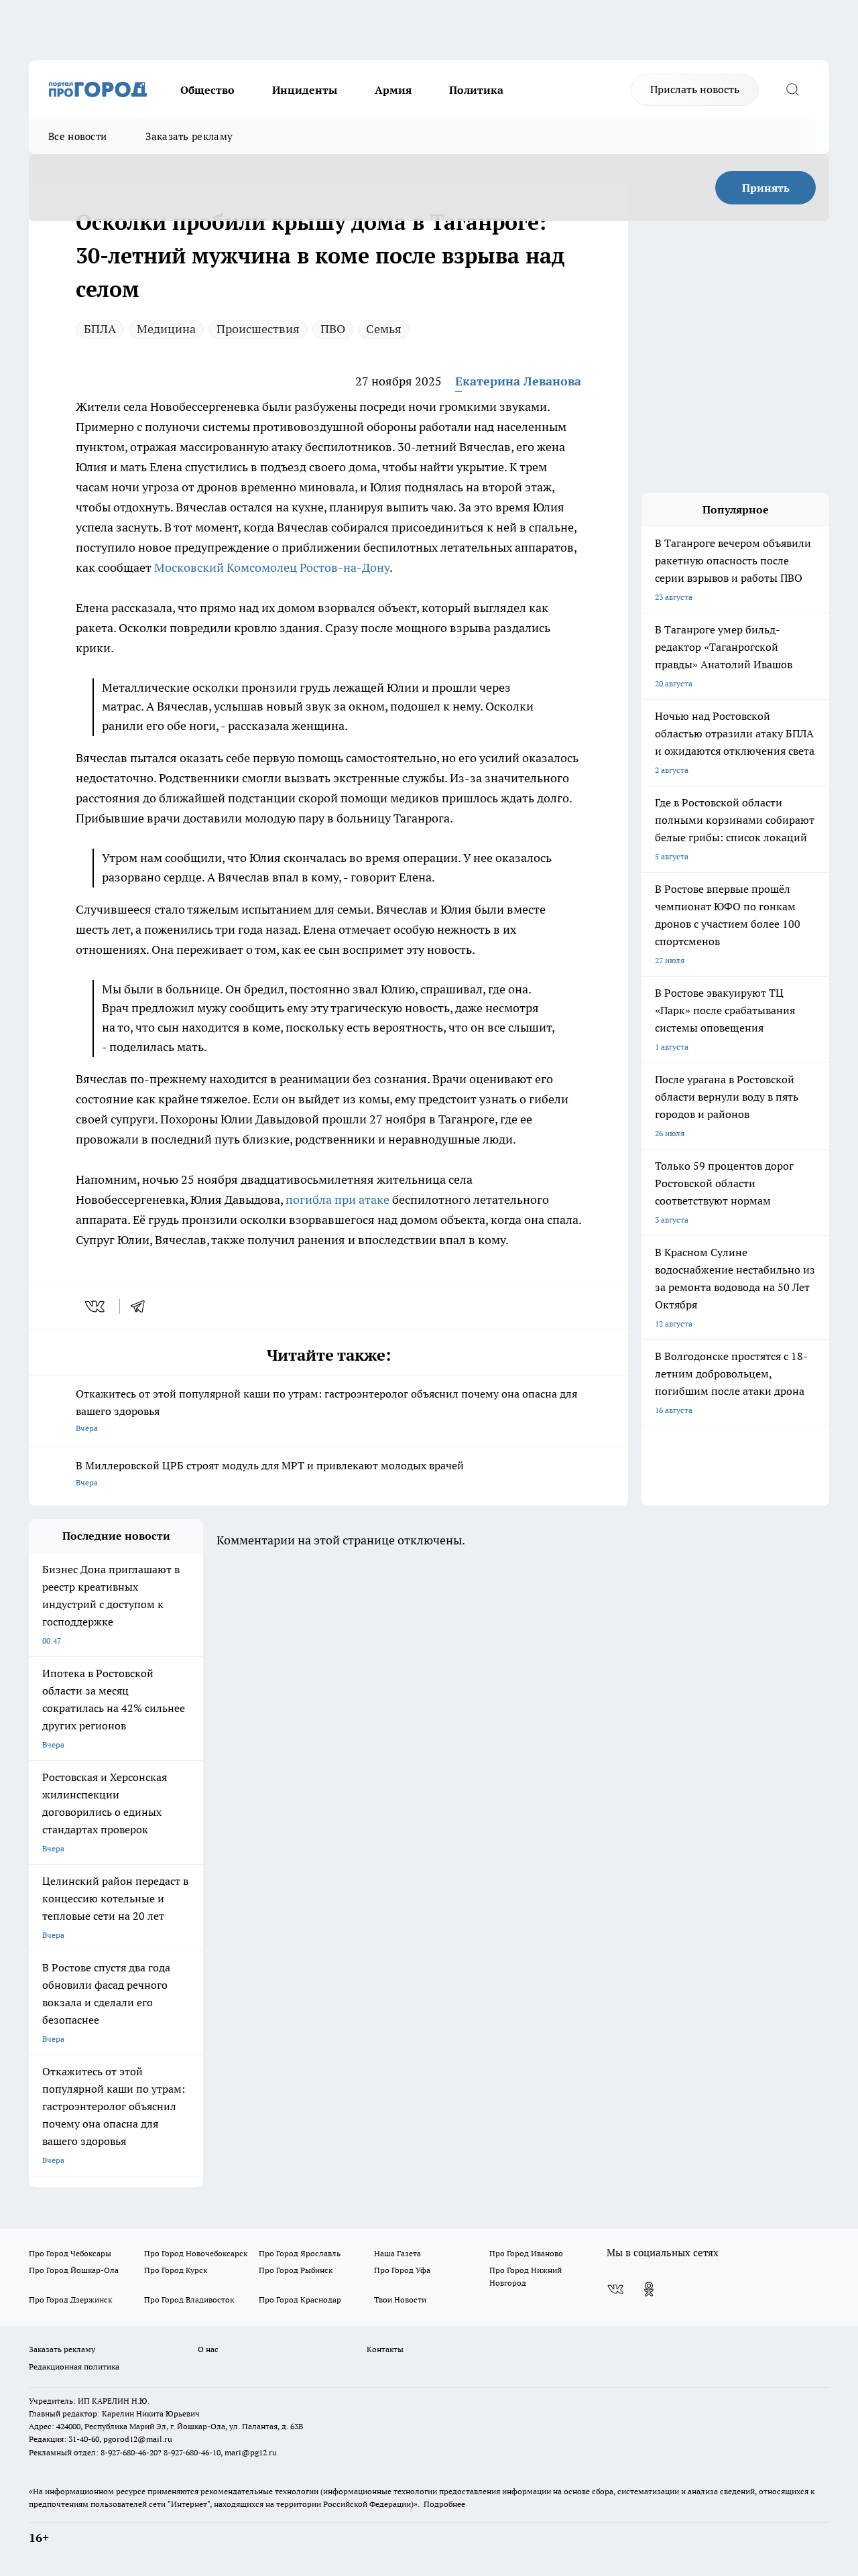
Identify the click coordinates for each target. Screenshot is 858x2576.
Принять (766, 188)
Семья (384, 329)
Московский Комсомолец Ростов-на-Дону (272, 567)
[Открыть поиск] (792, 90)
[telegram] (142, 1306)
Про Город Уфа (402, 2270)
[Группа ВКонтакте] (615, 2289)
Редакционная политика (74, 2367)
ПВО (333, 329)
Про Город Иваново (526, 2253)
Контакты (385, 2349)
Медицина (166, 329)
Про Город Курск (176, 2270)
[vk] (96, 1306)
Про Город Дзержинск (70, 2299)
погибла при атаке (338, 1200)
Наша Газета (397, 2253)
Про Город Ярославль (300, 2253)
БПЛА (100, 329)
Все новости (77, 136)
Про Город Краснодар (300, 2299)
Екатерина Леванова (518, 381)
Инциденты (305, 90)
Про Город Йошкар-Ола (74, 2270)
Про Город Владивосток (189, 2299)
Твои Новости (400, 2299)
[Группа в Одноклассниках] (649, 2289)
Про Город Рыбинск (296, 2270)
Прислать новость (695, 89)
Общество (207, 90)
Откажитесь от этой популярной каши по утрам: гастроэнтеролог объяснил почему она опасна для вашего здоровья (326, 1410)
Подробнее (444, 2504)
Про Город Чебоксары (70, 2253)
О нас (208, 2349)
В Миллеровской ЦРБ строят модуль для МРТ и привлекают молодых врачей (270, 1473)
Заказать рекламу (189, 136)
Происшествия (258, 329)
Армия (393, 90)
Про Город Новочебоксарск (196, 2253)
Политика (476, 90)
